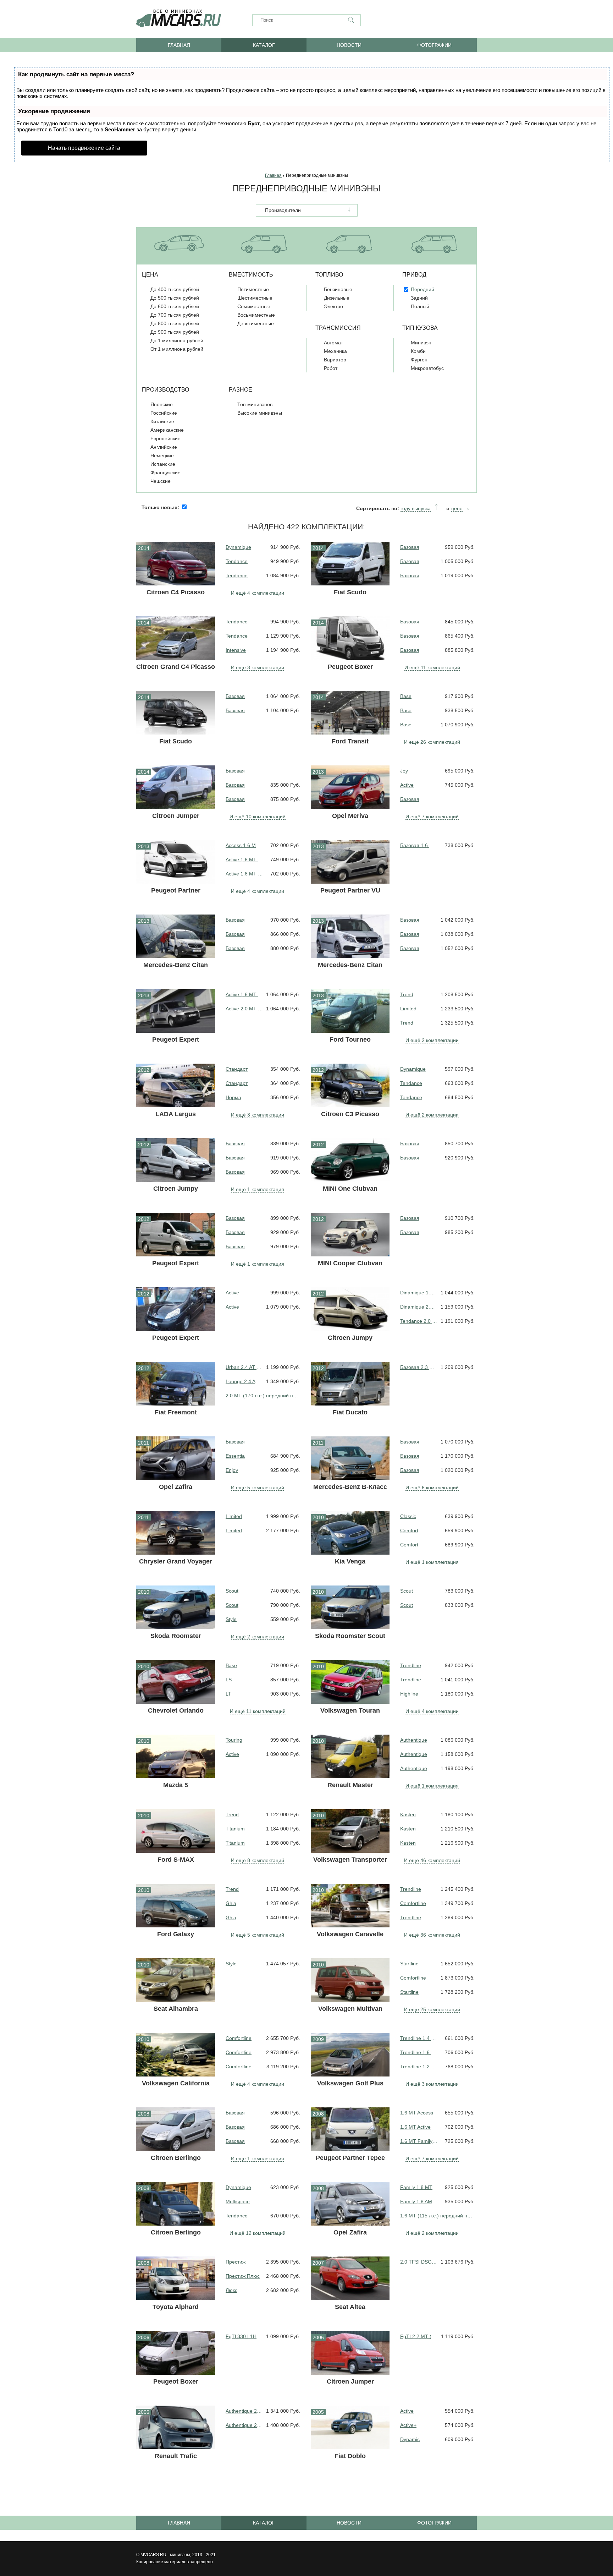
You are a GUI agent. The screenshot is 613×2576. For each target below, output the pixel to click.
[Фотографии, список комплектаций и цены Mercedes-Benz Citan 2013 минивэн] (350, 936)
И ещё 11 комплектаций (432, 667)
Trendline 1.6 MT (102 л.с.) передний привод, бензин (419, 2052)
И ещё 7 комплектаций (432, 817)
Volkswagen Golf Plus (350, 2083)
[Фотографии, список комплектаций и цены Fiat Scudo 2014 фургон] (350, 564)
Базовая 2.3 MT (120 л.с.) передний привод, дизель (419, 1367)
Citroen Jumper (176, 816)
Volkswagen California (176, 2083)
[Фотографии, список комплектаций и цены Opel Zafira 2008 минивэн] (350, 2204)
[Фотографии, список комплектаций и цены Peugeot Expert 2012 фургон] (176, 1235)
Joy (404, 771)
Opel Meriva (350, 816)
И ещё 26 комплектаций (432, 742)
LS (229, 1680)
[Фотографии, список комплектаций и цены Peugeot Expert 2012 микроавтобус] (176, 1309)
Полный (420, 306)
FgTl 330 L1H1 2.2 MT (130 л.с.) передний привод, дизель (244, 2336)
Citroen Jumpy (176, 1189)
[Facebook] (437, 20)
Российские (164, 413)
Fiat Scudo (350, 592)
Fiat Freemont (176, 1412)
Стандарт (237, 1069)
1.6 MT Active (415, 2127)
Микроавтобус (427, 368)
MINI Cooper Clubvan (350, 1263)
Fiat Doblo (350, 2456)
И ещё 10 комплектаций (258, 817)
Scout (232, 1591)
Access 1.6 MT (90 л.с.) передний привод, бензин (244, 845)
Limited (408, 1009)
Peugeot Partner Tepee (350, 2158)
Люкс (231, 2290)
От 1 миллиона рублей (177, 349)
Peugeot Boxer (350, 667)
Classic (408, 1516)
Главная (179, 45)
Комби (418, 351)
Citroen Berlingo (176, 2158)
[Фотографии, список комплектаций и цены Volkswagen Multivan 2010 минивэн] (350, 1980)
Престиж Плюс (243, 2276)
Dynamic (410, 2439)
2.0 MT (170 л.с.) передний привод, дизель (263, 1396)
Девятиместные (256, 323)
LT (228, 1694)
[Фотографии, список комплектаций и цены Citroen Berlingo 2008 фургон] (176, 2129)
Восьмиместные (256, 315)
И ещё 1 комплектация (258, 1189)
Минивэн (421, 343)
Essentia (235, 1456)
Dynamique (238, 547)
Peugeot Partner (176, 890)
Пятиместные (253, 289)
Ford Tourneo (350, 1039)
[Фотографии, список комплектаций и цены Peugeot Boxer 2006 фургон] (176, 2353)
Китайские (162, 421)
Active (407, 785)
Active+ (408, 2425)
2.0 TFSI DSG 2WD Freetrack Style (419, 2262)
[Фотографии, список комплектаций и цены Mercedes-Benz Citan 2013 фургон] (176, 936)
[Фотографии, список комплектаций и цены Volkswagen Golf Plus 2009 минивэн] (350, 2055)
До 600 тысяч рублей (175, 306)
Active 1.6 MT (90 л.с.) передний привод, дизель (244, 994)
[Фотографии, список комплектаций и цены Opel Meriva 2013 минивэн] (350, 787)
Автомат (333, 343)
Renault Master (350, 1785)
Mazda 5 (176, 1785)
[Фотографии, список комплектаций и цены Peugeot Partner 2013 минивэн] (176, 862)
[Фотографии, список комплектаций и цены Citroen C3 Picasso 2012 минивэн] (350, 1085)
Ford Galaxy (176, 1934)
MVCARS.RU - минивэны (165, 2555)
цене (457, 508)
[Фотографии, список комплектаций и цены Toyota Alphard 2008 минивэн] (176, 2278)
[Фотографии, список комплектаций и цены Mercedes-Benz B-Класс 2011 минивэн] (350, 1458)
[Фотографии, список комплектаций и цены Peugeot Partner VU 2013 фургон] (350, 862)
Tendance (237, 561)
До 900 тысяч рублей (175, 332)
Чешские (161, 481)
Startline (409, 1964)
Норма (233, 1097)
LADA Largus (176, 1114)
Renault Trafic (176, 2456)
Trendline (411, 1665)
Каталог (264, 45)
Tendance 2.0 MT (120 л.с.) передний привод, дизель (419, 1321)
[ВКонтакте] (403, 20)
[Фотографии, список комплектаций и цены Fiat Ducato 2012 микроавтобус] (350, 1384)
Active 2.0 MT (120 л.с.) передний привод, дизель (244, 1009)
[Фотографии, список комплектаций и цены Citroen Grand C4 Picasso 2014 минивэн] (176, 638)
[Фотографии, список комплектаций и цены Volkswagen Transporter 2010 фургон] (350, 1831)
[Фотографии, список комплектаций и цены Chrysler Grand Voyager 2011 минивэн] (176, 1533)
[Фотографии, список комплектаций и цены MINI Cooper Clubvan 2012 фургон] (350, 1235)
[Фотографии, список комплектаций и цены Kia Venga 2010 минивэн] (350, 1533)
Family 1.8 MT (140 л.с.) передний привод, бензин (419, 2187)
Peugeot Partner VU (350, 890)
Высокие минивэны (260, 413)
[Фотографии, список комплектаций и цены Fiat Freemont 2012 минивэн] (176, 1384)
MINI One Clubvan (350, 1189)
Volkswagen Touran (350, 1710)
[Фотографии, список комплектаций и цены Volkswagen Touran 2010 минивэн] (350, 1682)
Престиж (236, 2262)
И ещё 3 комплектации (258, 667)
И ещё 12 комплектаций (258, 2233)
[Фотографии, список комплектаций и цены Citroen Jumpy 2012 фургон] (176, 1160)
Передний (423, 289)
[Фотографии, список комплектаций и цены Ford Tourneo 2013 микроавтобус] (350, 1011)
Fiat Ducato (350, 1412)
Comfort (409, 1530)
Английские (164, 447)
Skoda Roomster (176, 1636)
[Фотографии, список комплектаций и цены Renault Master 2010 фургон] (350, 1756)
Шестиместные (255, 298)
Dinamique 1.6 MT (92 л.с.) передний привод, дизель (419, 1293)
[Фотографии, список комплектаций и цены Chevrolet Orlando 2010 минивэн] (176, 1682)
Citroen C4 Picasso (176, 592)
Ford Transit (350, 741)
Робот (331, 368)
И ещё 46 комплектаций (432, 1860)
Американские (167, 430)
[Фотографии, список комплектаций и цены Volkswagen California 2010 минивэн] (176, 2055)
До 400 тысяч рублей (175, 289)
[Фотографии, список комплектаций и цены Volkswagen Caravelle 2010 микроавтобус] (350, 1906)
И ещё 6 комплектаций (432, 1488)
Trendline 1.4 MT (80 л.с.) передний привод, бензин (419, 2038)
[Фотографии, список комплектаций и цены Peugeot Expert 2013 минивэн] (176, 1011)
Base (406, 696)
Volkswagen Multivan (350, 2009)
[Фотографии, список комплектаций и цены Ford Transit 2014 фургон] (350, 713)
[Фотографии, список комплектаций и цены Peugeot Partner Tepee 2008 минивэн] (350, 2129)
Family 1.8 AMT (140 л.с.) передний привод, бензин (419, 2201)
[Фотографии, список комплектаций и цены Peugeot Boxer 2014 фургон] (350, 638)
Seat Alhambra (176, 2009)
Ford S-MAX (176, 1860)
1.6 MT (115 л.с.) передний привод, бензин (437, 2216)
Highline (409, 1694)
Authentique (414, 1740)
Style (231, 1619)
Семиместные (254, 306)
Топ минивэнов (255, 404)
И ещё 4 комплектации (258, 593)
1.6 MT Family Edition (419, 2141)
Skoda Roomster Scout (350, 1636)
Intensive (236, 650)
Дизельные (337, 298)
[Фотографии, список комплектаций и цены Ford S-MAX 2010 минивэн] (176, 1831)
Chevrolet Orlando (176, 1710)
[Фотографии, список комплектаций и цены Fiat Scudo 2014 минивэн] (176, 713)
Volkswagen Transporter (350, 1860)
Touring (234, 1740)
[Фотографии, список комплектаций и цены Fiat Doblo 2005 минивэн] (350, 2427)
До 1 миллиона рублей (177, 340)
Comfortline (413, 1903)
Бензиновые (338, 289)
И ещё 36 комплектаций (432, 1935)
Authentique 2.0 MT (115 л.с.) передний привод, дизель (244, 2425)
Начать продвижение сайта (84, 148)
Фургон (419, 360)
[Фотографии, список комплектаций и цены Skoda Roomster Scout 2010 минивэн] (350, 1607)
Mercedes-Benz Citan (176, 965)
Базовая (410, 547)
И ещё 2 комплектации (432, 1040)
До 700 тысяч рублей (175, 315)
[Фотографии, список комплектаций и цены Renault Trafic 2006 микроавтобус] (176, 2427)
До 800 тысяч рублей (175, 323)
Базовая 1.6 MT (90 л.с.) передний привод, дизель (419, 845)
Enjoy (232, 1470)
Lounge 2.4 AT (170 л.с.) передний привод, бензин (244, 1381)
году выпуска (416, 508)
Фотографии (434, 45)
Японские (162, 404)
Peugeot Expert (176, 1039)
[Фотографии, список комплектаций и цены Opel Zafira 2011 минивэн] (176, 1458)
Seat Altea (350, 2307)
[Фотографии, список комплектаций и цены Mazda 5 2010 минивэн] (176, 1756)
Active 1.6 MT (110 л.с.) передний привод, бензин (244, 859)
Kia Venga (350, 1561)
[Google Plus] (454, 20)
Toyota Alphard (176, 2307)
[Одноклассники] (420, 20)
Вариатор (335, 360)
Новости (349, 45)
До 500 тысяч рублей (175, 298)
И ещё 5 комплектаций (258, 1488)
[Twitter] (471, 20)
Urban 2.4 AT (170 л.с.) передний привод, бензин (244, 1367)
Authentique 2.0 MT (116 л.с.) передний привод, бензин (244, 2411)
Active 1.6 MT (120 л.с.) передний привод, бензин (244, 874)
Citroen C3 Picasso (350, 1114)
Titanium (235, 1829)
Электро (333, 306)
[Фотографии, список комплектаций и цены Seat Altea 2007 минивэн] (350, 2278)
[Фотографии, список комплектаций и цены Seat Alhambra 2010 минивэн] (176, 1980)
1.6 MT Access (417, 2113)
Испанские (163, 464)
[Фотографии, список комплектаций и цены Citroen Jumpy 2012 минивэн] (350, 1309)
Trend (407, 994)
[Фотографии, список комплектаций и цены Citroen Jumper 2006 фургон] (350, 2353)
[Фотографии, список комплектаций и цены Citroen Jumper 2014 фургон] (176, 787)
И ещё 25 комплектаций (432, 2009)
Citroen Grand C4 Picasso (176, 667)
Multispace (238, 2201)
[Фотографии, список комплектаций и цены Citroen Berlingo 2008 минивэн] (176, 2204)
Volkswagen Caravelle (350, 1934)
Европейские (165, 438)
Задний (419, 298)
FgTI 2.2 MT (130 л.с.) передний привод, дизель (419, 2336)
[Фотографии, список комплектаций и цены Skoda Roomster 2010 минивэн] (176, 1607)
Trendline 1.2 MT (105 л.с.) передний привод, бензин (419, 2067)
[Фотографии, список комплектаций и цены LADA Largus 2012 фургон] (176, 1085)
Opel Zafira (176, 1487)
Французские (165, 473)
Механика (335, 351)
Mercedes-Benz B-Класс (350, 1487)
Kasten (408, 1814)
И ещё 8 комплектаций (258, 1860)
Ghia (231, 1903)
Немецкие (162, 455)
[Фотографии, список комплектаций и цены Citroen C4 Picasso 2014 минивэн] (176, 564)
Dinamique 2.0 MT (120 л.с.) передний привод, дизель (419, 1307)
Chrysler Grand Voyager (176, 1561)
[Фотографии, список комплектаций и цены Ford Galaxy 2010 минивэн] (176, 1906)
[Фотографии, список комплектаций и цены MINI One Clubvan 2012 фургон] (350, 1160)
